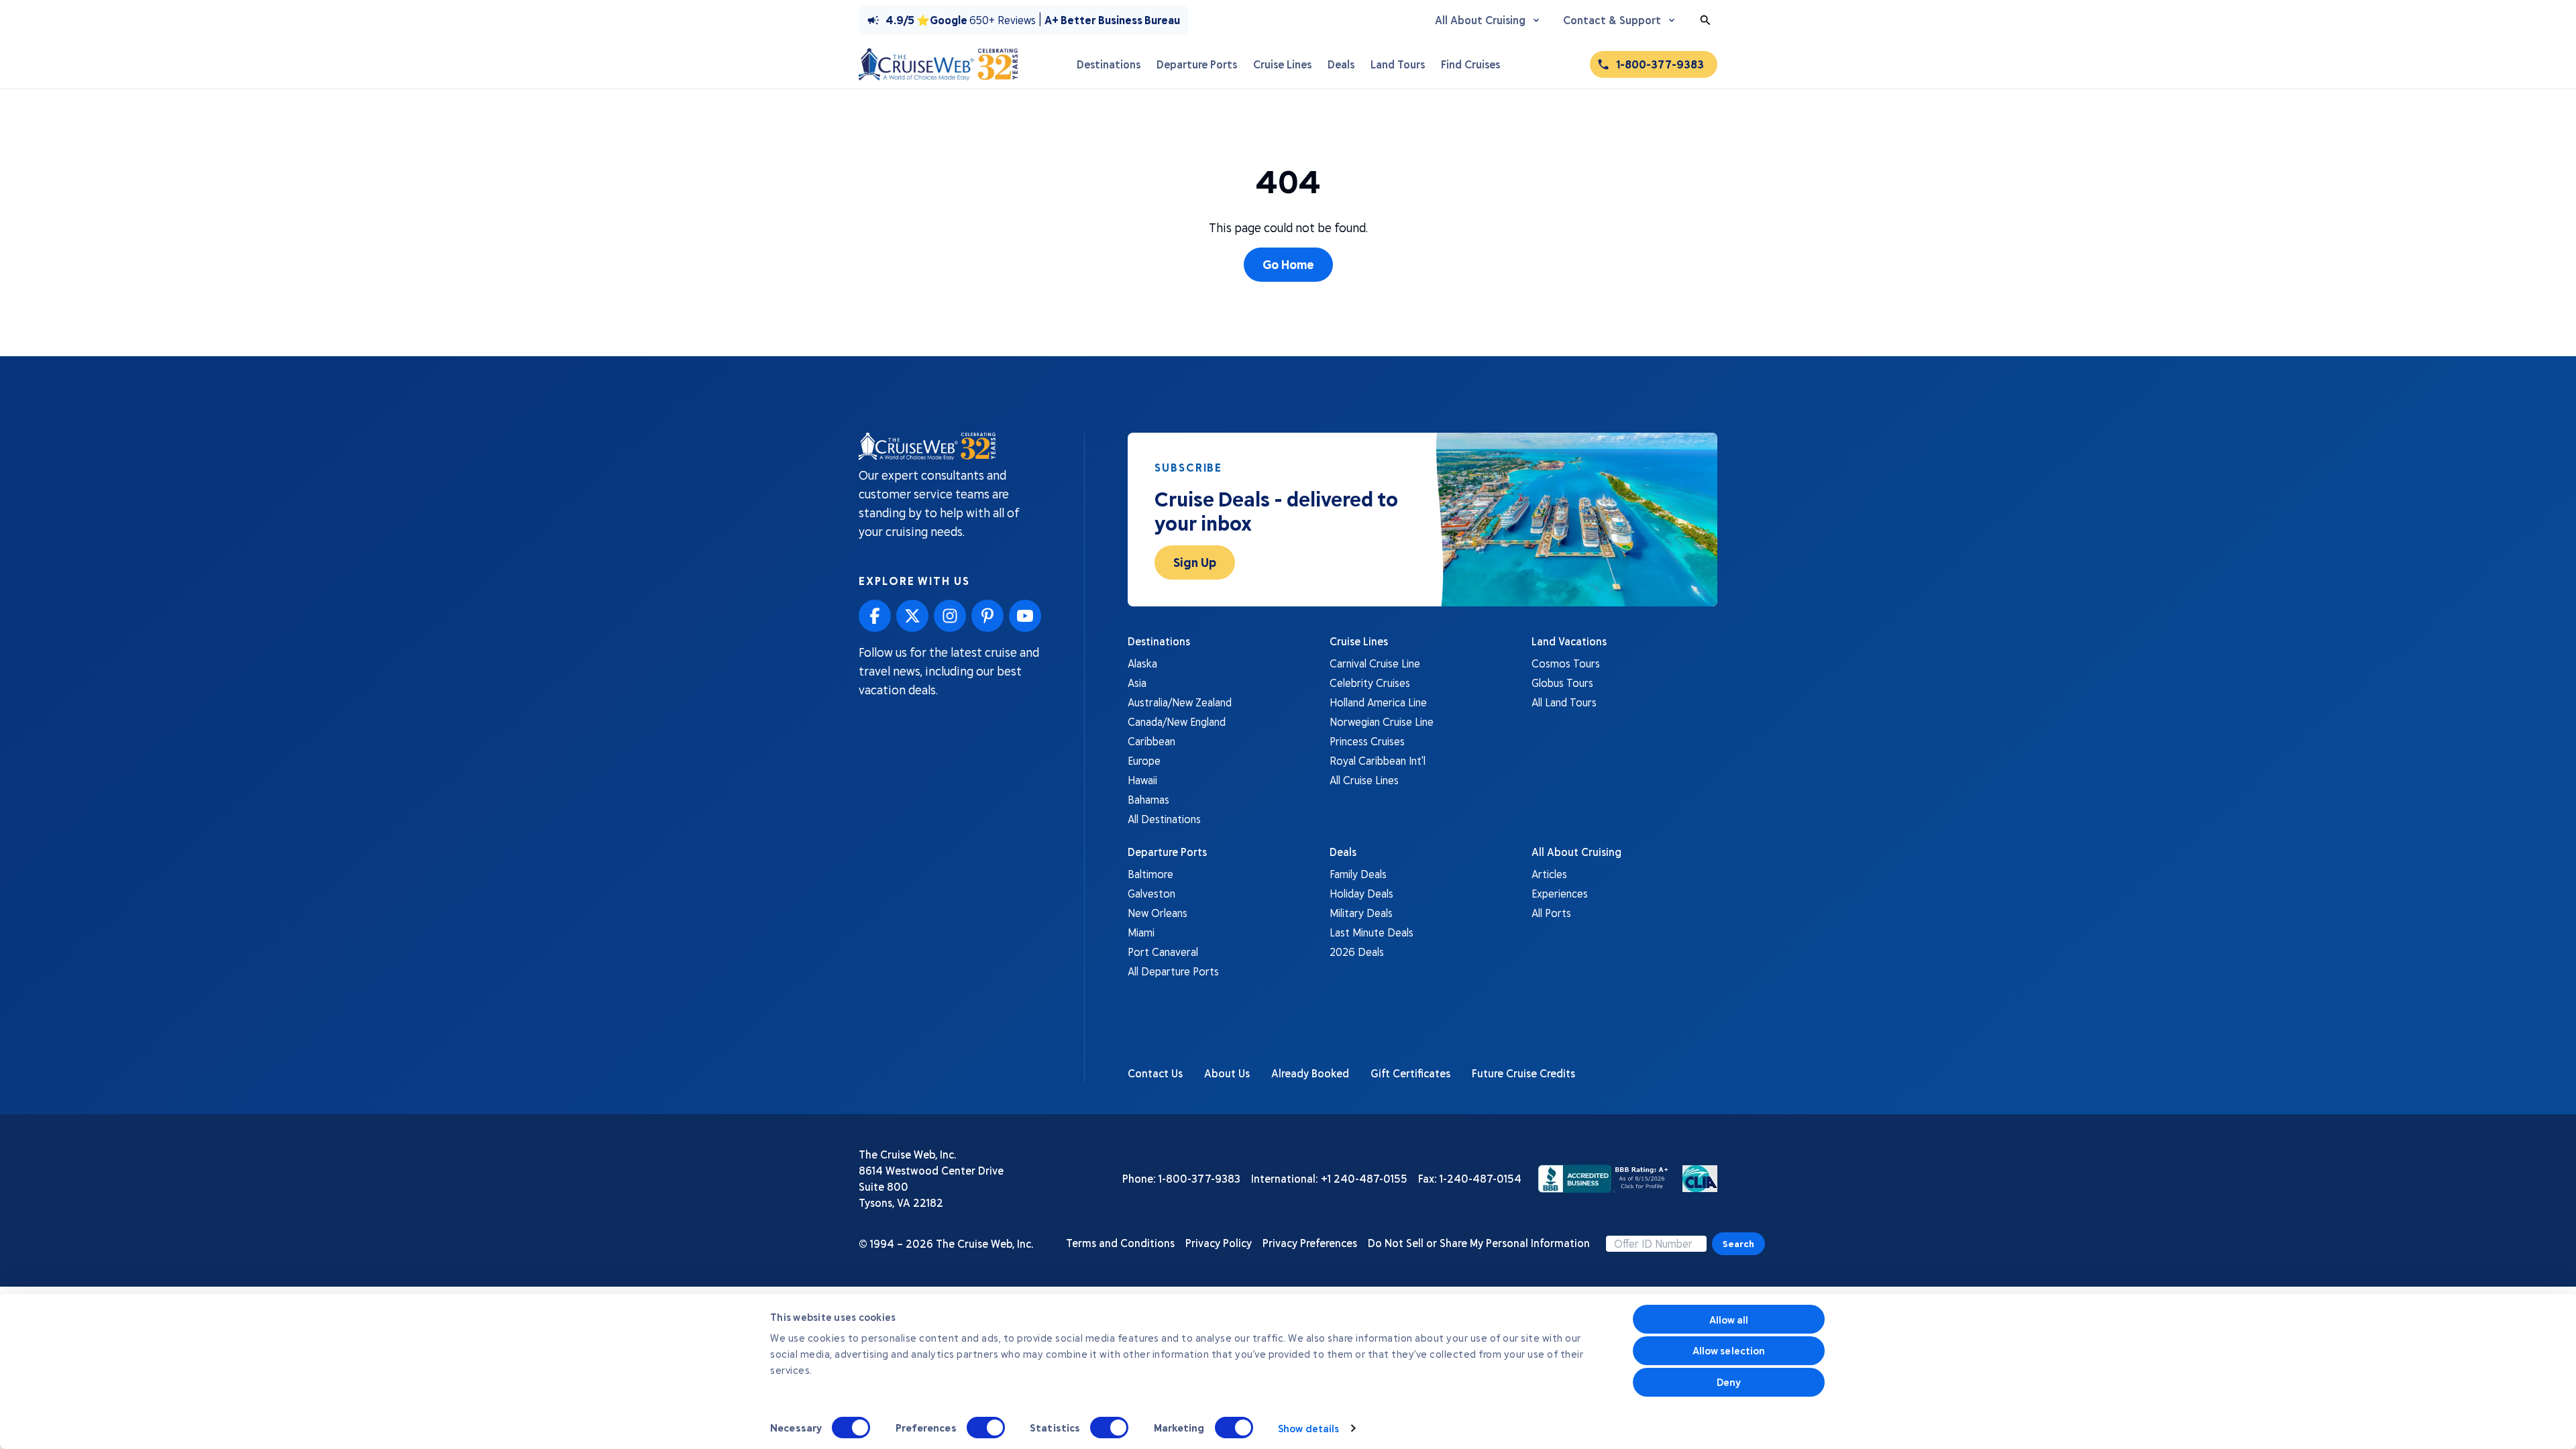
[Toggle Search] (1705, 20)
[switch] (986, 1428)
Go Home (1288, 264)
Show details (1308, 1428)
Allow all (1729, 1320)
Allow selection (1729, 1350)
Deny (1729, 1382)
